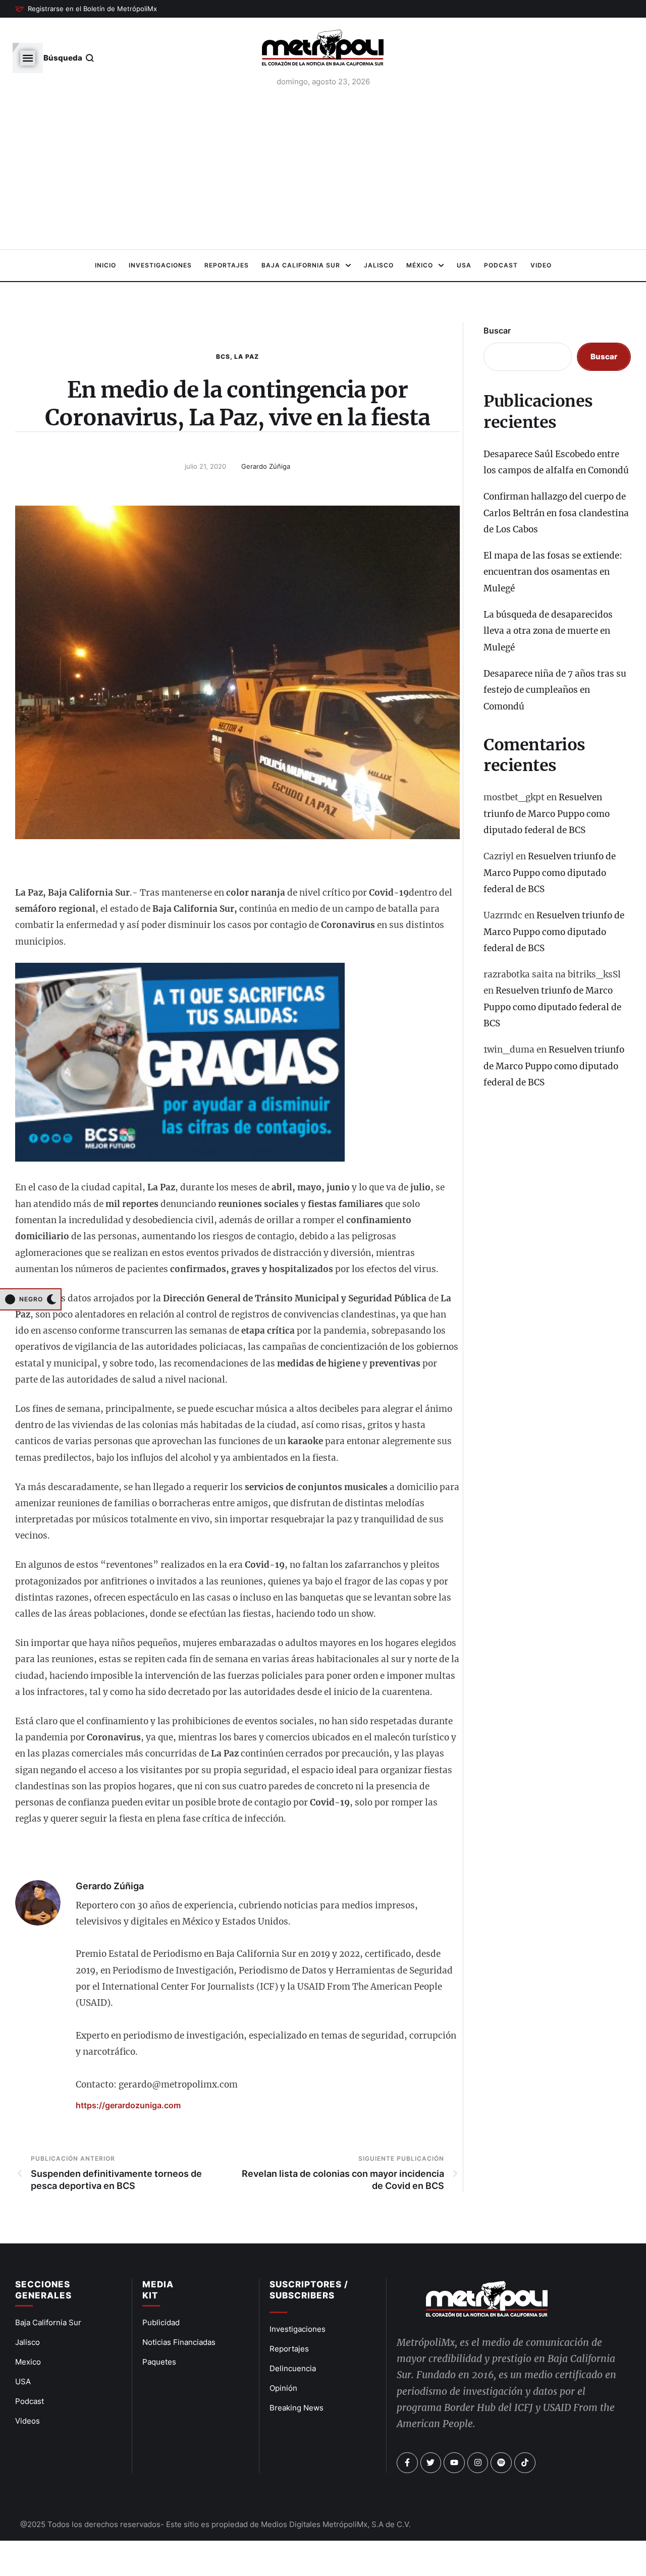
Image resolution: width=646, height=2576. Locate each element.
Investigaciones (298, 2329)
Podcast (30, 2401)
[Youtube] (454, 2463)
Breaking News (297, 2408)
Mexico (28, 2362)
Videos (28, 2421)
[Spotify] (501, 2463)
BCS (223, 357)
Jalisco (28, 2342)
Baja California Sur (48, 2322)
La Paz (247, 357)
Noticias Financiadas (179, 2342)
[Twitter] (431, 2463)
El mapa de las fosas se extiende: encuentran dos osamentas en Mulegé (553, 572)
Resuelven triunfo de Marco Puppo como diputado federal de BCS (547, 814)
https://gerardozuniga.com (128, 2105)
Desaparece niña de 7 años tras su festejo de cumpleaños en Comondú (555, 690)
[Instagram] (478, 2463)
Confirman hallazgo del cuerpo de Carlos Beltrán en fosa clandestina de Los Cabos (556, 513)
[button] (86, 9)
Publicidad (161, 2322)
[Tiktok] (525, 2463)
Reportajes (289, 2349)
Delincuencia (293, 2368)
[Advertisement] (323, 171)
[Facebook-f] (407, 2463)
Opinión (283, 2388)
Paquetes (159, 2362)
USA (23, 2381)
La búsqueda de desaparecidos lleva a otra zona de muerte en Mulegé (548, 631)
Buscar (497, 331)
